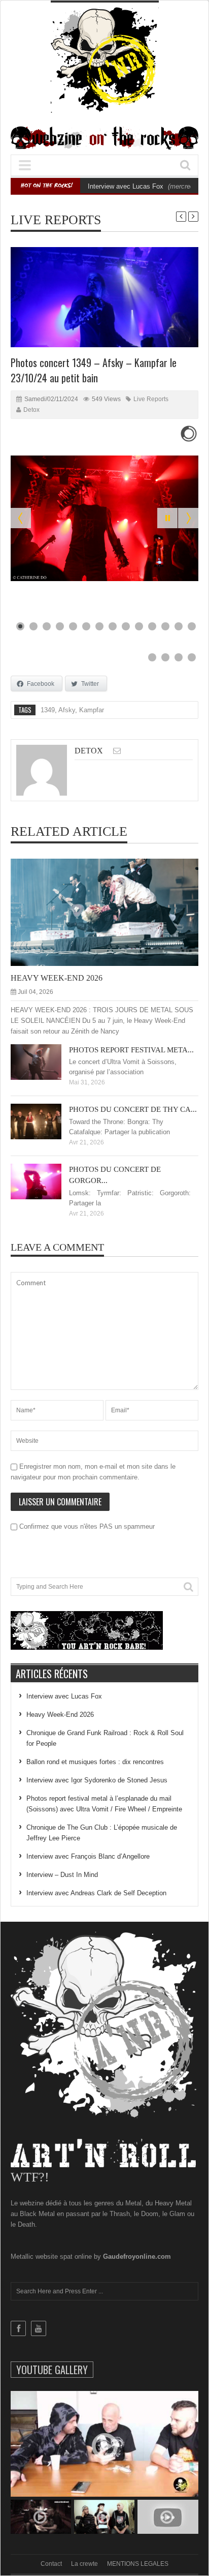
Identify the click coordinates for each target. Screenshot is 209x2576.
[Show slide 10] (139, 626)
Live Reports (56, 220)
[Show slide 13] (179, 626)
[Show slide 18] (192, 657)
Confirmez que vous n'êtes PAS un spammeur (86, 1526)
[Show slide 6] (86, 626)
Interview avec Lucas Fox (126, 186)
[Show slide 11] (152, 626)
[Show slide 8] (113, 626)
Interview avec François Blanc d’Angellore (88, 1856)
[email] (117, 751)
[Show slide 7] (99, 626)
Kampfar (92, 710)
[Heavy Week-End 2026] (113, 912)
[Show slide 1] (20, 626)
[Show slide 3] (47, 626)
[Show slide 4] (60, 626)
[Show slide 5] (73, 626)
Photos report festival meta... (131, 1050)
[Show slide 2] (33, 626)
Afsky (67, 710)
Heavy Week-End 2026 (57, 978)
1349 (48, 710)
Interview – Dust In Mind (62, 1875)
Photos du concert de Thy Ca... (133, 1109)
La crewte (84, 2564)
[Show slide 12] (165, 626)
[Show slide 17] (179, 657)
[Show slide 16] (165, 657)
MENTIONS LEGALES (138, 2564)
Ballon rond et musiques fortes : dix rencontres (95, 1762)
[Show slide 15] (152, 657)
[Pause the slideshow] (167, 518)
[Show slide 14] (192, 626)
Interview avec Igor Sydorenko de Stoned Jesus (97, 1780)
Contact (51, 2564)
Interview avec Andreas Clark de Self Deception (96, 1893)
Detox (31, 410)
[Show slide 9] (126, 626)
